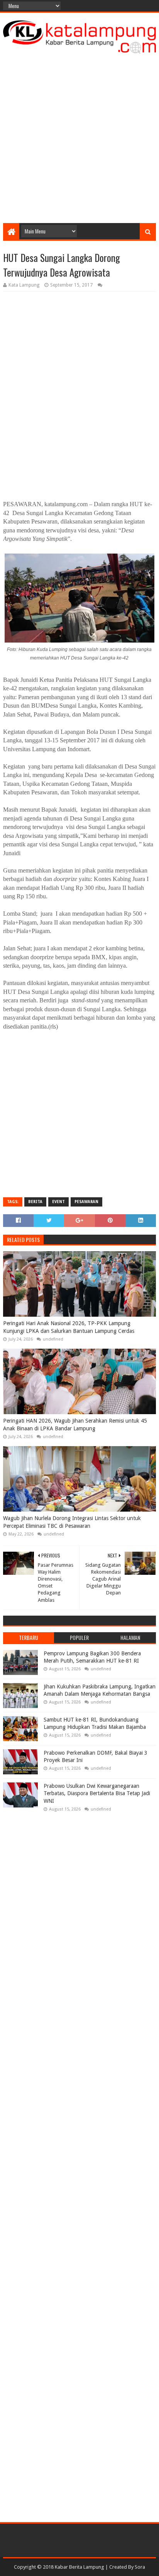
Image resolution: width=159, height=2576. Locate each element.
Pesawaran (86, 1202)
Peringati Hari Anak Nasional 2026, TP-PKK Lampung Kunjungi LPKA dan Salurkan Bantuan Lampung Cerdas (69, 1327)
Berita (35, 1202)
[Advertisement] (79, 136)
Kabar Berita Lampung (79, 2567)
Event (58, 1202)
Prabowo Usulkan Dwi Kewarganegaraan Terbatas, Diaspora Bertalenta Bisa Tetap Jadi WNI (97, 1793)
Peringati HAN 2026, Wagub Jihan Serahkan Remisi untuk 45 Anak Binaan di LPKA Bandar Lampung (75, 1425)
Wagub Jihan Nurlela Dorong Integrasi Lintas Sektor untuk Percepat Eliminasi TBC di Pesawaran (72, 1522)
